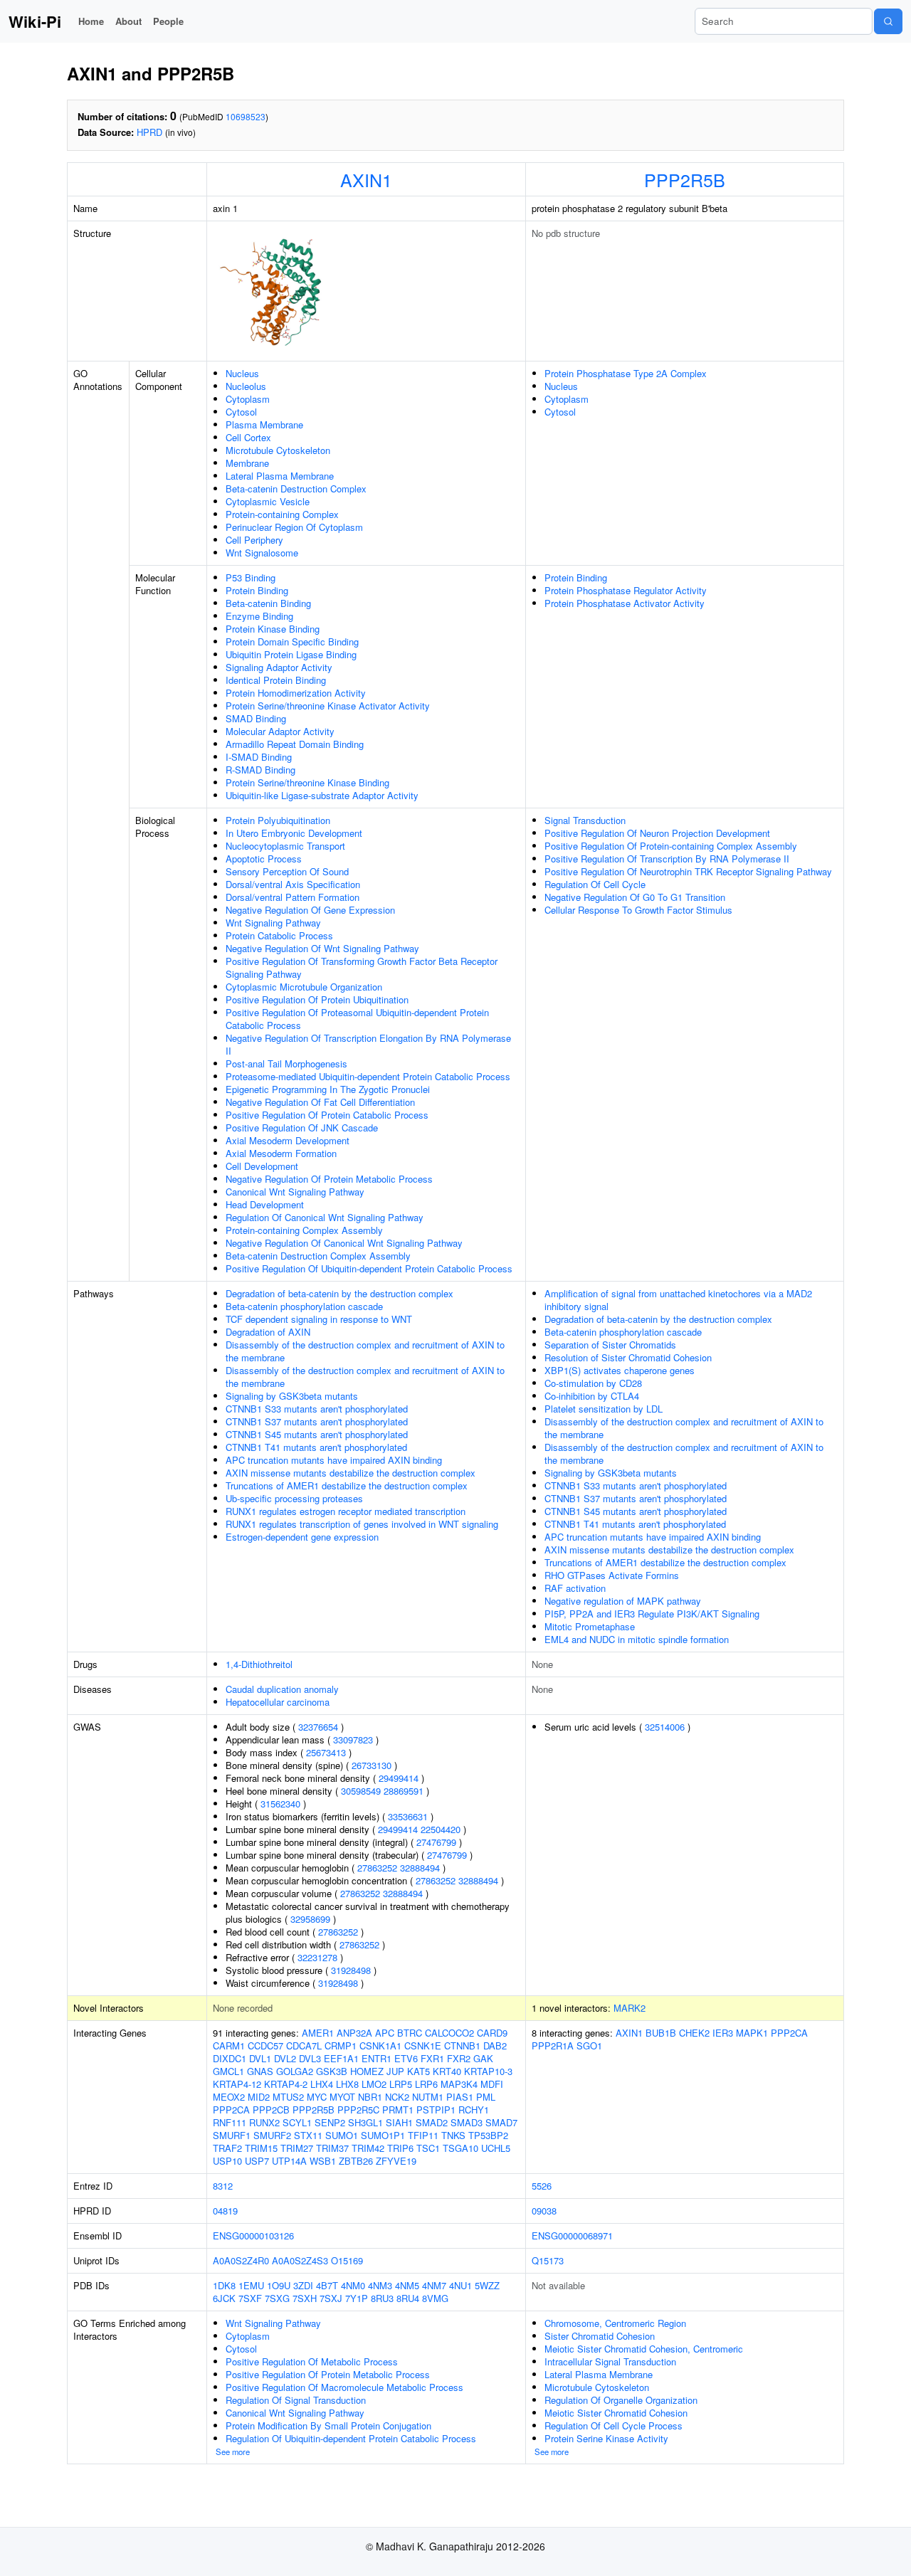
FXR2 (459, 2058)
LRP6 (426, 2084)
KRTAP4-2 (286, 2084)
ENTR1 (376, 2058)
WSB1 (323, 2161)
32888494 (420, 1868)
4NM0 (353, 2285)
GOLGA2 (295, 2071)
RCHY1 (474, 2110)
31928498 (351, 1970)
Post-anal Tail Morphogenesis (286, 1063)
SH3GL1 (365, 2122)
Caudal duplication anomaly (282, 1689)
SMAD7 (501, 2122)
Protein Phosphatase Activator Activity (625, 603)
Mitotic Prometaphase (590, 1626)
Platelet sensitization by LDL (604, 1409)
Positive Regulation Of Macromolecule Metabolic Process (344, 2387)
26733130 (372, 1765)
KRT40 (447, 2071)
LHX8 (347, 2084)
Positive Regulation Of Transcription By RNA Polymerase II (667, 859)
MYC (317, 2097)
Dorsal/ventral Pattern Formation (293, 897)
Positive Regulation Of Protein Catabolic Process (327, 1115)
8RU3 (382, 2298)
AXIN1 (366, 179)
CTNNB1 (462, 2046)
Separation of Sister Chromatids (610, 1345)
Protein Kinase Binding (273, 629)
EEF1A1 (341, 2058)
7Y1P (357, 2298)
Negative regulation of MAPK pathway (623, 1601)
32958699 (310, 1919)
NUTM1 (428, 2097)
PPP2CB (271, 2110)
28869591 (404, 1791)
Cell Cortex (248, 437)
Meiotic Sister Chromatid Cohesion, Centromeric (644, 2349)
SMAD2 (432, 2122)
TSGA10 (460, 2148)
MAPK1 (752, 2033)
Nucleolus (246, 386)
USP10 (227, 2161)
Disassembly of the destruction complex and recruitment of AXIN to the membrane (365, 1351)
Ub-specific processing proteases (294, 1498)
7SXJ (331, 2298)
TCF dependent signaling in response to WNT (319, 1319)
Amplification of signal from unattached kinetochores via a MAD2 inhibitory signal (678, 1300)
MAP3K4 (459, 2084)
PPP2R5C (358, 2110)
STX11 (308, 2135)
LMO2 (374, 2084)
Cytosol (241, 412)
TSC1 (428, 2148)
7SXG (277, 2298)
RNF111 (230, 2122)
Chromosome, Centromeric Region (615, 2323)
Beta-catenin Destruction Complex (296, 489)
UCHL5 (496, 2148)
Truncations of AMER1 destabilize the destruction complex (347, 1485)
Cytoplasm (248, 399)
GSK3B (332, 2071)
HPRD (149, 132)
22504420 (441, 1829)
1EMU (251, 2285)
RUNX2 (264, 2122)
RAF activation (575, 1588)
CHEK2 (694, 2033)
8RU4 (408, 2298)
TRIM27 (297, 2148)
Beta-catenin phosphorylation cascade (304, 1306)
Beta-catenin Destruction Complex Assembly (318, 1256)
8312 (223, 2186)
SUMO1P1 (383, 2135)
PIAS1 (460, 2097)
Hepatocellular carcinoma (278, 1702)
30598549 (361, 1791)
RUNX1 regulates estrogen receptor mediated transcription (346, 1511)
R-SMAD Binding (260, 770)
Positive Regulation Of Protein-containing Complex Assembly (671, 846)
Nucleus (242, 373)
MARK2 (630, 2008)
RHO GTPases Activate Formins (612, 1575)
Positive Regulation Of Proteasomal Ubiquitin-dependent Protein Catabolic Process (357, 1019)
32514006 (665, 1727)
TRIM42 (368, 2148)
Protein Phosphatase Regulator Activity (626, 590)
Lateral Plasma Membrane (280, 476)
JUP (395, 2071)
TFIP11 (423, 2135)
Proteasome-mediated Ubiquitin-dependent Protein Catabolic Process (368, 1076)
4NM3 (380, 2285)
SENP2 (330, 2122)
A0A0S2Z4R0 (241, 2260)
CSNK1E (423, 2046)
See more (233, 2451)
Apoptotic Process (264, 859)
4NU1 (460, 2285)
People (168, 21)
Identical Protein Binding (276, 680)
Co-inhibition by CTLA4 (592, 1396)
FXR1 (432, 2058)
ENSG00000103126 (253, 2235)
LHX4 (322, 2084)
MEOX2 (229, 2097)
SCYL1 (297, 2122)
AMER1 (318, 2033)
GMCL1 (228, 2071)
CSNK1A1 (380, 2046)
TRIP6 (400, 2148)
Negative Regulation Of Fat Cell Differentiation (320, 1102)
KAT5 (418, 2071)
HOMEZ (367, 2071)
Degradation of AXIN (268, 1332)
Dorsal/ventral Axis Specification (293, 884)
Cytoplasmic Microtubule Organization (304, 987)
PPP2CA (231, 2110)
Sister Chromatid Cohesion (600, 2336)
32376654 (318, 1727)
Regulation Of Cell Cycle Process (614, 2425)
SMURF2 (272, 2135)
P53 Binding (251, 577)
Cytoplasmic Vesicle (268, 501)
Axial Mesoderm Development (288, 1140)
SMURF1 (232, 2135)
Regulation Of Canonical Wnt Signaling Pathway (325, 1217)
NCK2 (397, 2097)
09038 (544, 2211)
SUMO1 (342, 2135)
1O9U (279, 2285)
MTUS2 (288, 2097)
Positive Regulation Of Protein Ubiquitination (317, 999)
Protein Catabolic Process (279, 935)
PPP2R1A (553, 2046)
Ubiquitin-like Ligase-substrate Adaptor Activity (322, 795)
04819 (225, 2211)
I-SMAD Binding (259, 757)
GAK (483, 2058)
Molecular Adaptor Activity (280, 731)
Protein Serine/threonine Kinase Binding (307, 782)
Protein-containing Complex (282, 514)
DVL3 (310, 2058)
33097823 (353, 1740)
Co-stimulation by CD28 (593, 1383)
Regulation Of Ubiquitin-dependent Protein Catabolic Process (351, 2438)
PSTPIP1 (436, 2110)
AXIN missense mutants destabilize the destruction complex (351, 1473)
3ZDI (303, 2285)
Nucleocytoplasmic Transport (285, 846)
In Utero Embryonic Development (294, 833)
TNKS (453, 2135)
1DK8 (224, 2285)
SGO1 (589, 2046)
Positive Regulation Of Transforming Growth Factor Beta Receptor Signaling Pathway (362, 967)
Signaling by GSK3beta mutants (292, 1396)
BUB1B (661, 2033)
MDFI (492, 2084)
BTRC (410, 2033)
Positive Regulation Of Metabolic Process (312, 2361)
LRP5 (401, 2084)
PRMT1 (398, 2110)
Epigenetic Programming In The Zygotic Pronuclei (328, 1089)
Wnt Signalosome (262, 553)
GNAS (260, 2071)
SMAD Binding (256, 718)
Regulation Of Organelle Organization (621, 2400)
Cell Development (262, 1166)
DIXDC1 (230, 2058)
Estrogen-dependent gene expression (302, 1537)
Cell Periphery (254, 540)
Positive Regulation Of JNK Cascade (302, 1128)
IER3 (723, 2033)
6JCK (224, 2298)
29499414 (399, 1778)
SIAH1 (399, 2122)
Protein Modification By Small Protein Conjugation (328, 2425)
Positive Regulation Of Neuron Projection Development (657, 833)
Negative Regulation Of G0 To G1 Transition (635, 897)
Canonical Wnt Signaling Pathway (295, 1192)
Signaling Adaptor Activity (279, 667)
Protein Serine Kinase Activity (606, 2438)
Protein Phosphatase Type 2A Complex (626, 373)
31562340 (280, 1804)
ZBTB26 (356, 2161)
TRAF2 (227, 2148)
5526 (542, 2186)
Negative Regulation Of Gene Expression (310, 910)
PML (486, 2097)
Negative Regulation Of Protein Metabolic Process (329, 1179)
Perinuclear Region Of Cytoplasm (294, 527)
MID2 (259, 2097)
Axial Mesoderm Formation (281, 1153)
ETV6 (406, 2058)
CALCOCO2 (449, 2033)
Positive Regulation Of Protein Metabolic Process (328, 2374)
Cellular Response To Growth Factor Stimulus (638, 910)
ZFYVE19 (396, 2161)
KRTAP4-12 (237, 2084)
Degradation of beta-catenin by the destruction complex (339, 1293)
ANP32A (354, 2033)
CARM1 (229, 2046)
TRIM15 (261, 2148)
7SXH (305, 2298)
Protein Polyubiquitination (278, 820)
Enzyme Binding (259, 616)
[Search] (888, 21)
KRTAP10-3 (488, 2071)
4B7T (327, 2285)
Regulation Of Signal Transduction (296, 2400)
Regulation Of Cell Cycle (595, 884)
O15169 (347, 2260)
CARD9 (492, 2033)
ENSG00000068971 (572, 2235)
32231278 (317, 1957)
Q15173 (548, 2260)
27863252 (377, 1868)
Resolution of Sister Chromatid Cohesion (628, 1357)
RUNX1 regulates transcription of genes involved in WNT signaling (362, 1524)
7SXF (250, 2298)
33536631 (408, 1816)
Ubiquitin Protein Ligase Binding (291, 654)
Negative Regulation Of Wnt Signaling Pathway (322, 948)
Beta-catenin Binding (268, 603)
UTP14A (289, 2161)
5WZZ (487, 2285)
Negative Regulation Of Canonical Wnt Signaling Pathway (344, 1243)
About (128, 21)
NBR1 (370, 2097)
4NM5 (407, 2285)
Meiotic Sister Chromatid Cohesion (616, 2413)
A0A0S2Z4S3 (300, 2260)
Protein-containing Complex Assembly (304, 1230)
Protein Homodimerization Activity (296, 693)
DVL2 (285, 2058)
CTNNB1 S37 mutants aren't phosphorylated (317, 1421)
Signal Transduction (585, 820)
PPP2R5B (685, 179)
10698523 (246, 116)
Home (91, 21)
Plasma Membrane (264, 424)
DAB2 (495, 2046)
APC (385, 2033)
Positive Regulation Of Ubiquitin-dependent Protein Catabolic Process (369, 1268)
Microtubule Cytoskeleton (278, 450)
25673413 (326, 1752)
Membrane (247, 463)
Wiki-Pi (35, 21)
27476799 (436, 1842)
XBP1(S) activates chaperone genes (620, 1370)
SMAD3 (467, 2122)
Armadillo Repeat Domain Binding (295, 744)
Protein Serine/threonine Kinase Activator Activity (328, 706)
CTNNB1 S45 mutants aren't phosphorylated (317, 1434)
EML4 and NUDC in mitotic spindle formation (637, 1639)
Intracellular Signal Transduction (610, 2361)
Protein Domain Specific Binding (292, 642)
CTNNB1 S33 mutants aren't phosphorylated (317, 1409)
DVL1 (260, 2058)
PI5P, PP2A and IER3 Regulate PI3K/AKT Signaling (652, 1614)
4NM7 (434, 2285)
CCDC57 (265, 2046)
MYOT (342, 2097)
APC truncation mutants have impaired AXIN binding (334, 1460)
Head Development (265, 1204)
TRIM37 (332, 2148)
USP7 (257, 2161)
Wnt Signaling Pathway (273, 923)
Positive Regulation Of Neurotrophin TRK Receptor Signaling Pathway (688, 871)
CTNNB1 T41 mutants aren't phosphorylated (316, 1447)
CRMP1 (341, 2046)
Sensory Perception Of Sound (287, 871)
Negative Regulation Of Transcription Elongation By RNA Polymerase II (368, 1044)
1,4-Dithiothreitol (259, 1664)
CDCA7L (304, 2046)
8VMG (435, 2298)
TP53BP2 (488, 2135)
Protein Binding (257, 590)
